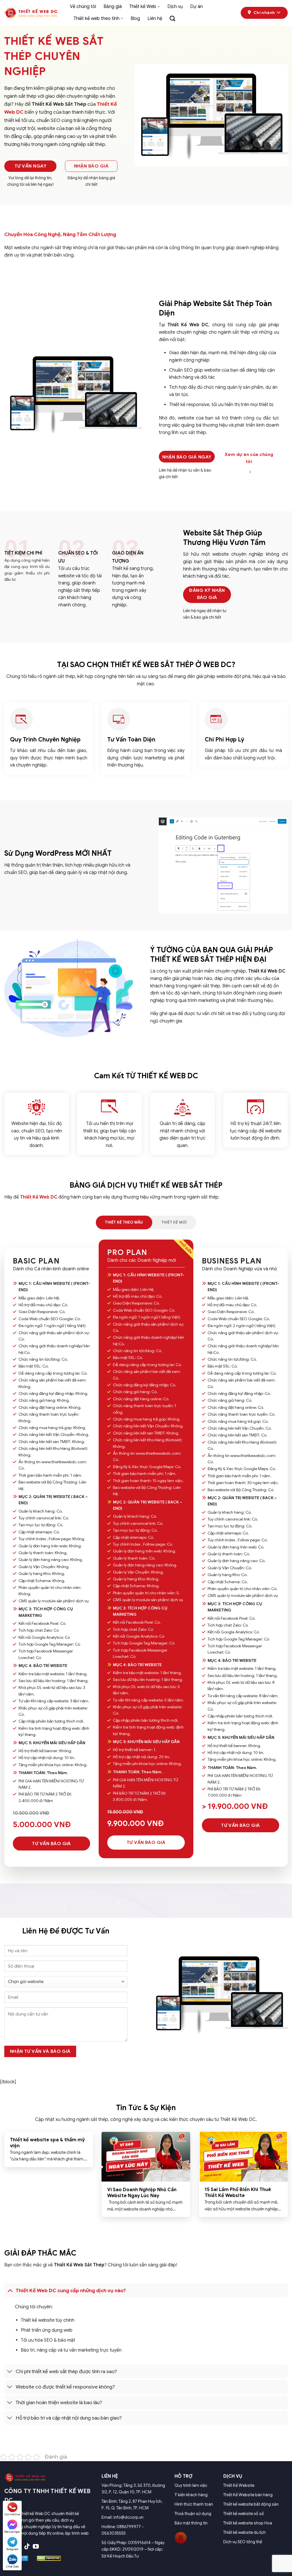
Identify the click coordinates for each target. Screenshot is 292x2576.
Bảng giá (113, 7)
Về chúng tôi (83, 7)
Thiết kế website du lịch (245, 2532)
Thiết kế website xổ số (244, 2514)
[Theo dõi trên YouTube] (36, 2547)
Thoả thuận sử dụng (193, 2514)
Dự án (196, 7)
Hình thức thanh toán (194, 2504)
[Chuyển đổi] (10, 2290)
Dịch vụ (175, 7)
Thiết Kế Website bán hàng (248, 2495)
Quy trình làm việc (191, 2485)
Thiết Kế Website (239, 2485)
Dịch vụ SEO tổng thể (243, 2542)
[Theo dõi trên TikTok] (27, 2547)
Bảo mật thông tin (191, 2523)
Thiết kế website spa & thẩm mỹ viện (47, 2143)
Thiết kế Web (143, 7)
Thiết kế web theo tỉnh (97, 19)
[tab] (124, 1222)
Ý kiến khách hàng (191, 2495)
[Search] (172, 18)
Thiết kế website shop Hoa (248, 2523)
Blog (135, 19)
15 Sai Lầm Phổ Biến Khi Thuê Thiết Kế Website (238, 2193)
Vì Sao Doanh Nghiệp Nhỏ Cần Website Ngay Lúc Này (142, 2193)
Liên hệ (155, 19)
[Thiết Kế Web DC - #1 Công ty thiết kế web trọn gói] (33, 13)
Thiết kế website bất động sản (251, 2504)
